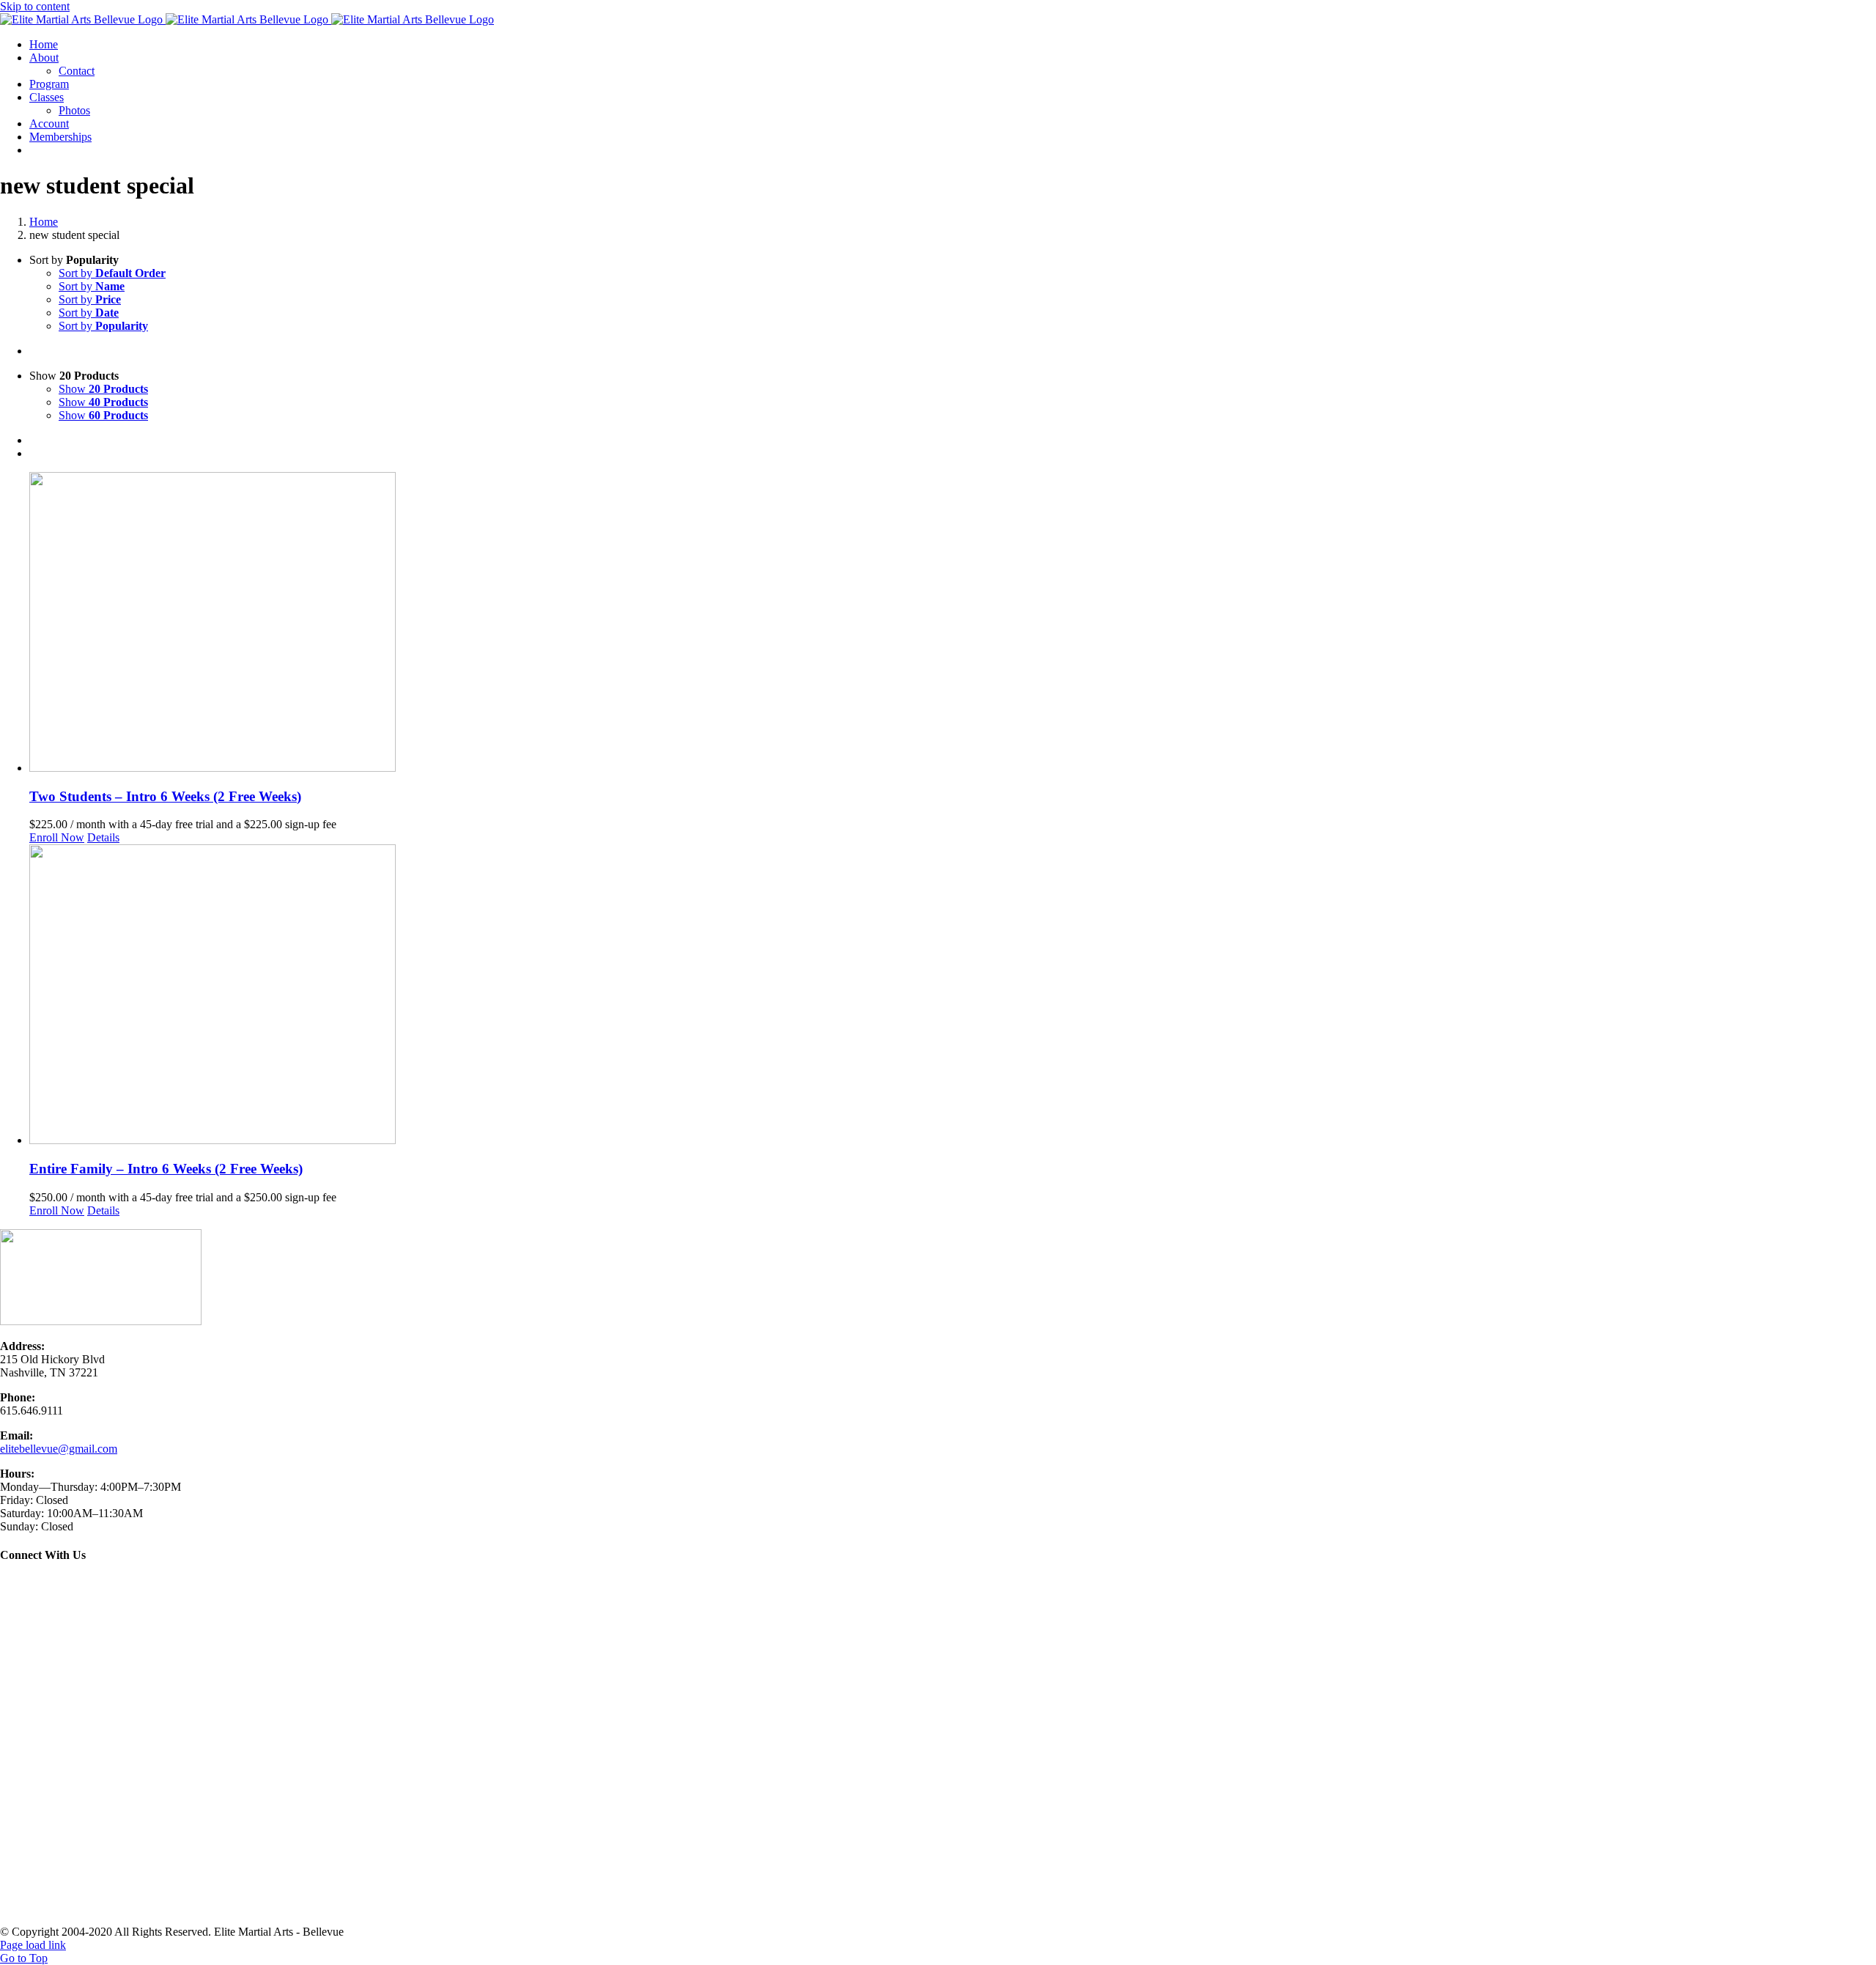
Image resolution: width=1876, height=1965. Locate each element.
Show (103, 389)
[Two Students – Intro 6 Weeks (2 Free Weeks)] (953, 623)
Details (103, 837)
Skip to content (35, 6)
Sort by (112, 273)
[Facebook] (9, 1585)
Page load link (33, 1945)
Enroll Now (57, 837)
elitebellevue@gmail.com (59, 1449)
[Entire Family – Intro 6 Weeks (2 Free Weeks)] (953, 996)
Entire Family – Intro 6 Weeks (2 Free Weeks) (166, 1169)
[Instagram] (26, 1585)
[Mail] (44, 1585)
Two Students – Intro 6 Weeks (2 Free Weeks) (165, 796)
